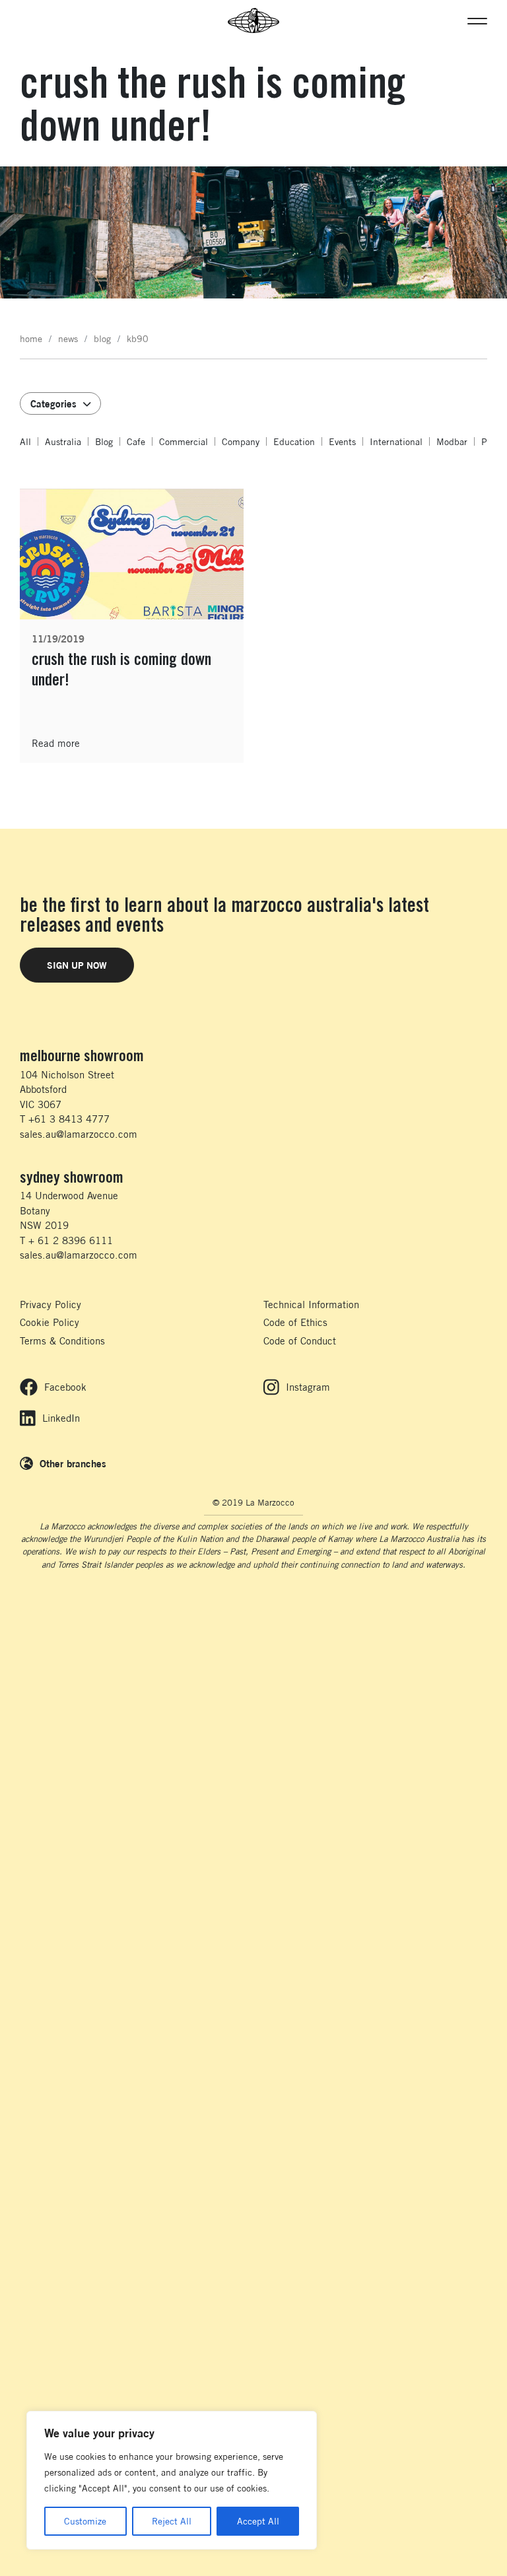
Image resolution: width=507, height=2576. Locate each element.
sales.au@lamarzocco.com (79, 1134)
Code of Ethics (295, 1322)
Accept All (258, 2521)
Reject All (172, 2521)
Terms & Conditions (62, 1341)
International (396, 441)
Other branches (73, 1463)
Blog (104, 441)
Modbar (452, 441)
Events (342, 441)
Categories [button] (53, 403)
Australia (63, 441)
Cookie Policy (50, 1322)
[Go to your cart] (26, 20)
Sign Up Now (77, 965)
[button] (477, 20)
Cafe (136, 441)
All (25, 441)
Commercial (184, 441)
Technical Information (311, 1305)
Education (294, 441)
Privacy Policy (51, 1305)
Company (241, 441)
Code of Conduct (300, 1341)
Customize (85, 2521)
